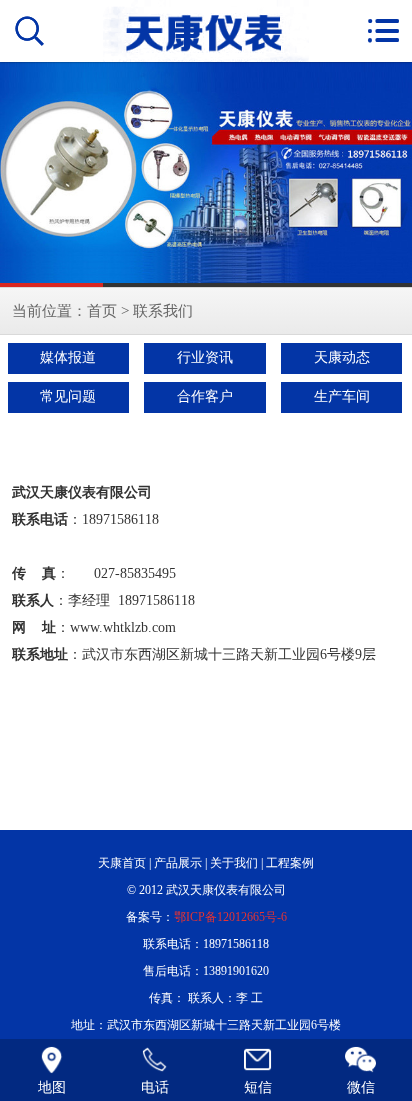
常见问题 (68, 396)
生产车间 (342, 396)
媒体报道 (68, 357)
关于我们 (234, 863)
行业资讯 (205, 357)
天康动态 (342, 357)
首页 (102, 310)
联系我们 (163, 310)
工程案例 (290, 863)
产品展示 (178, 863)
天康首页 (122, 863)
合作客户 (205, 396)
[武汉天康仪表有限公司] (206, 174)
